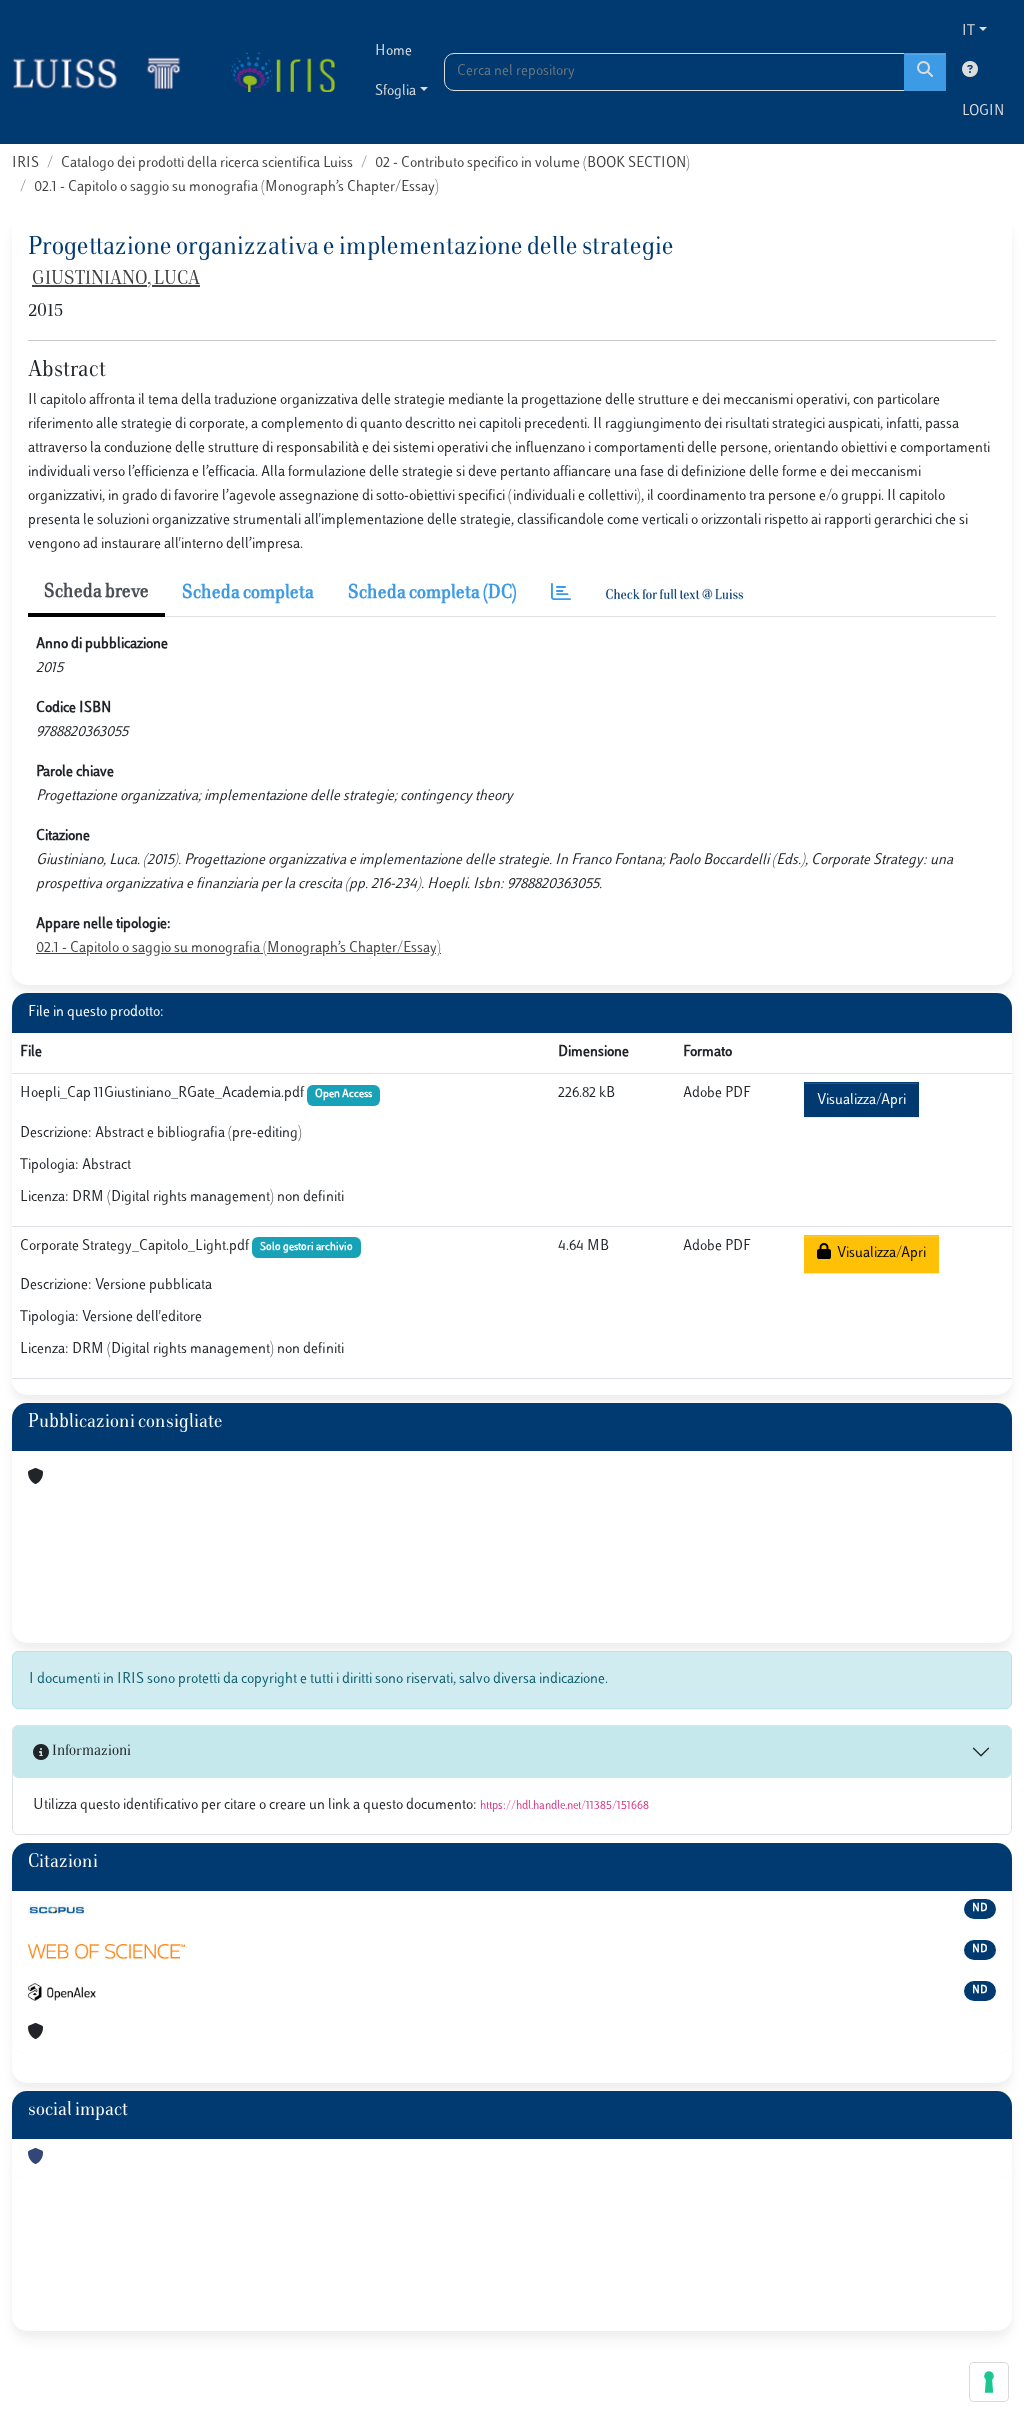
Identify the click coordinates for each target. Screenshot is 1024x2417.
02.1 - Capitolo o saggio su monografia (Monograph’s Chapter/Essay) (236, 187)
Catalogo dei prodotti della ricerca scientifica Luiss (207, 163)
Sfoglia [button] (395, 91)
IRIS (25, 163)
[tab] (561, 594)
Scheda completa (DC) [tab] (432, 594)
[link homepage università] (282, 72)
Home (393, 51)
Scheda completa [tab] (248, 594)
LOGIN (983, 111)
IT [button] (968, 31)
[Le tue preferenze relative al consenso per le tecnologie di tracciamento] (989, 2382)
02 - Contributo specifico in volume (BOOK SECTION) (532, 163)
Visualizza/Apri (861, 1100)
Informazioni (90, 1751)
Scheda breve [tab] (96, 593)
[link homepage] (105, 72)
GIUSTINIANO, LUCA (116, 280)
